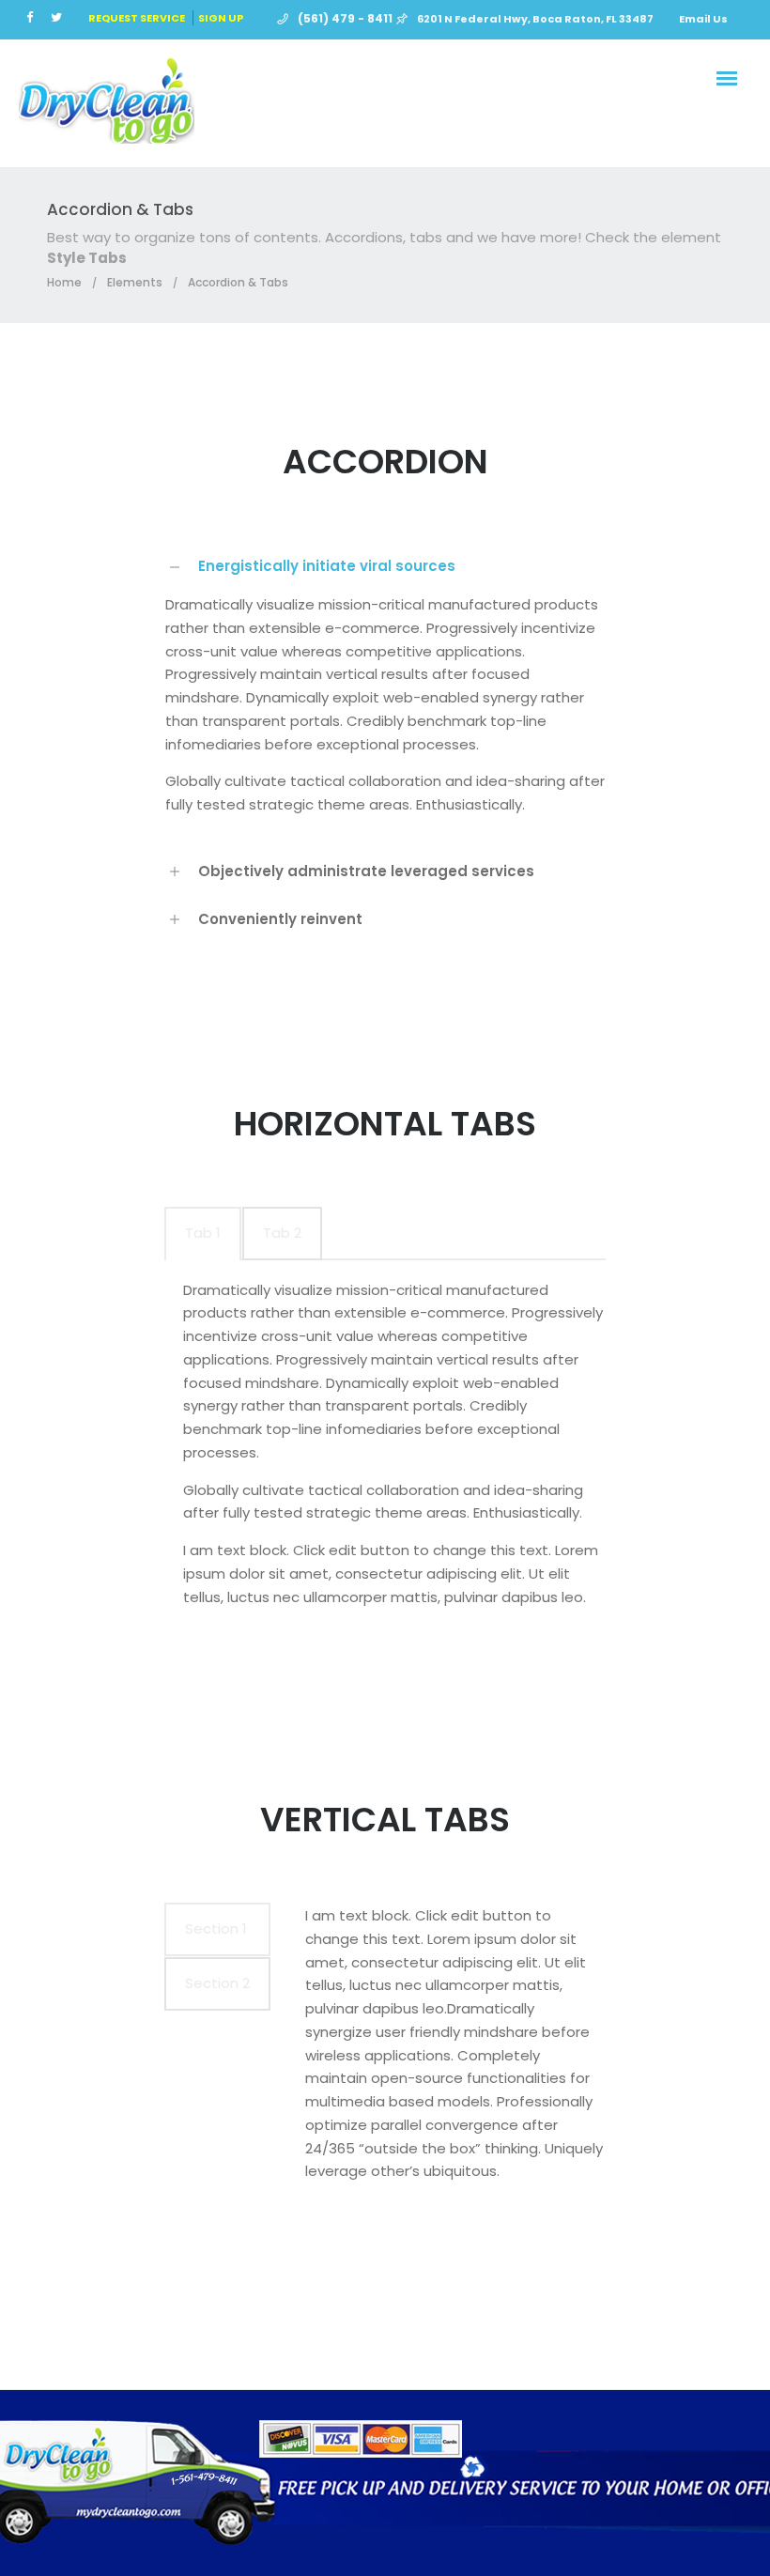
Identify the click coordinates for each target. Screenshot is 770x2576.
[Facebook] (34, 17)
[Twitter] (61, 17)
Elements (135, 282)
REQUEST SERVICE (137, 18)
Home (64, 282)
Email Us (703, 19)
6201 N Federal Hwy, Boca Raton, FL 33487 (535, 19)
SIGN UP (221, 18)
